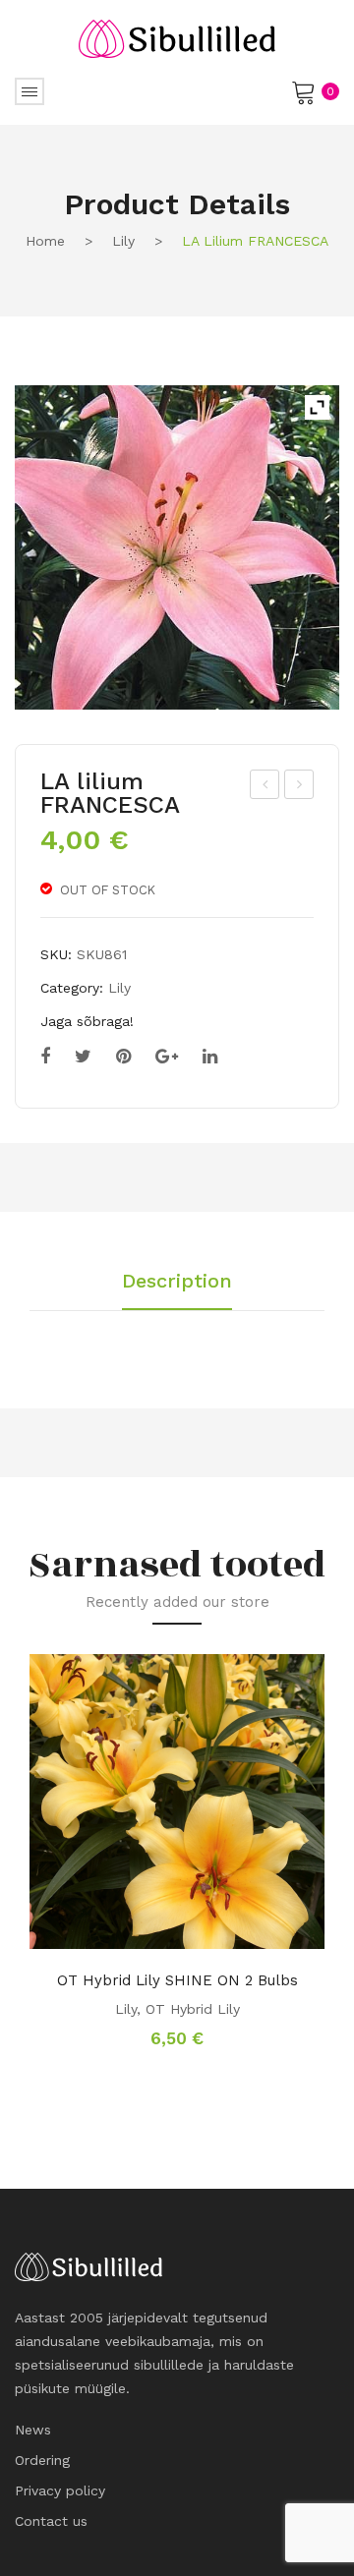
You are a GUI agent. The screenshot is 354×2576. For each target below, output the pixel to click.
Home (45, 241)
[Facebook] (45, 1057)
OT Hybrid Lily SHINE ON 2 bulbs (177, 1980)
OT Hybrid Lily (193, 2009)
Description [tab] (177, 1282)
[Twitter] (83, 1057)
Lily (123, 241)
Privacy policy (60, 2490)
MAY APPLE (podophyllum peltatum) (265, 787)
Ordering (42, 2460)
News (33, 2430)
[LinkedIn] (210, 1057)
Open (29, 91)
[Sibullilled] (177, 37)
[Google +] (167, 1057)
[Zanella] (177, 547)
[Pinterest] (123, 1057)
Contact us (51, 2521)
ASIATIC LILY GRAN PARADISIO (300, 787)
